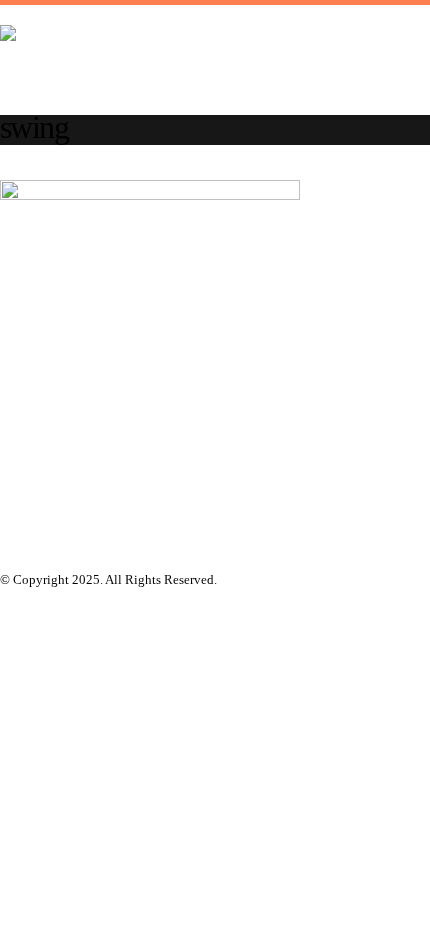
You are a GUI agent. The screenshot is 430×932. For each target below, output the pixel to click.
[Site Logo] (200, 60)
